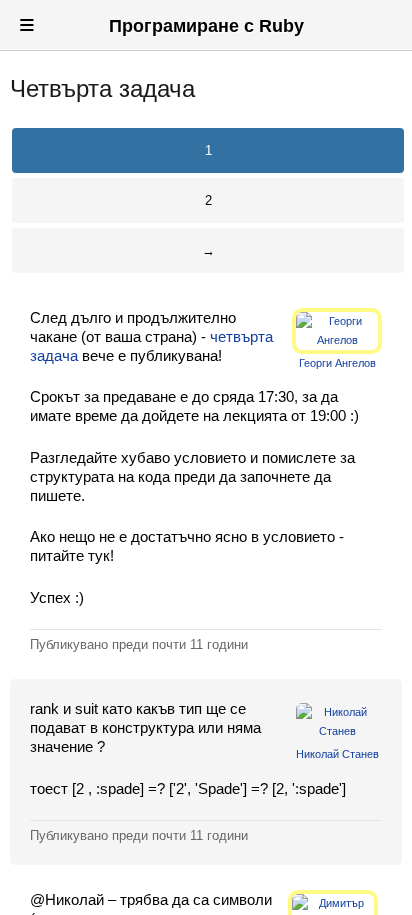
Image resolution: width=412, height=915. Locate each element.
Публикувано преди (139, 644)
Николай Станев (337, 754)
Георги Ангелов (337, 363)
